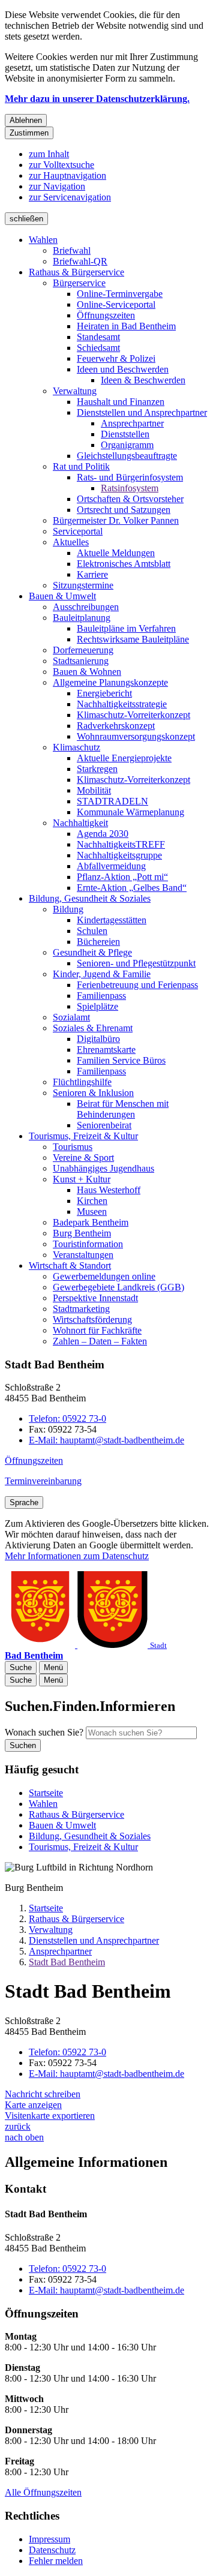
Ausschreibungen (86, 607)
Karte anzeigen (33, 2105)
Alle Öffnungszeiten (43, 2492)
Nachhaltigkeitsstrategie (122, 704)
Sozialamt (71, 1017)
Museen (92, 1212)
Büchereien (98, 942)
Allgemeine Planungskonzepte (110, 682)
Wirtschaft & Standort (70, 1266)
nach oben (24, 2137)
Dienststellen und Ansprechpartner (142, 412)
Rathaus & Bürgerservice (76, 272)
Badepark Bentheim (91, 1222)
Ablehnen (26, 120)
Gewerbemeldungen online (104, 1276)
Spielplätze (97, 1006)
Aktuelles (71, 542)
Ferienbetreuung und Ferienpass (137, 985)
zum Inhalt (49, 154)
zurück (18, 2126)
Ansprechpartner (132, 423)
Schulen (92, 931)
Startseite (46, 1908)
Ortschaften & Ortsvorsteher (130, 499)
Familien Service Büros (121, 1060)
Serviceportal (78, 531)
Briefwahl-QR (80, 261)
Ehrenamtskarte (106, 1050)
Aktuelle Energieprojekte (124, 758)
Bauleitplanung (82, 618)
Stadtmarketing (81, 1309)
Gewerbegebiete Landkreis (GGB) (118, 1287)
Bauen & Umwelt (62, 596)
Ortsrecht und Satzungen (124, 510)
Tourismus (73, 1147)
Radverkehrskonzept (116, 726)
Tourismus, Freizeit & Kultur (83, 1136)
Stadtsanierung (81, 661)
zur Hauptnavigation (67, 175)
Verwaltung (75, 391)
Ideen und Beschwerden (123, 369)
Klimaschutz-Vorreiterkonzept (133, 715)
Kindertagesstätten (112, 920)
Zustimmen (29, 133)
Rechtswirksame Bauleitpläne (133, 639)
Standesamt (98, 337)
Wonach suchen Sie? (44, 1732)
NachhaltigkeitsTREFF (121, 844)
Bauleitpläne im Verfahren (126, 628)
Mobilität (94, 790)
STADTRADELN (112, 801)
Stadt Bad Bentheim (67, 1962)
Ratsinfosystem (130, 488)
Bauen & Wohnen (87, 672)
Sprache (24, 1502)
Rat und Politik (81, 466)
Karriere (92, 574)
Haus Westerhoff (109, 1190)
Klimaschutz (76, 747)
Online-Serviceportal (116, 304)
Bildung (68, 909)
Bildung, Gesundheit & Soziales (90, 898)
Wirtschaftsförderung (92, 1319)
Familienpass (101, 996)
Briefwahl (72, 250)
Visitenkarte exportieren (50, 2116)
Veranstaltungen (83, 1255)
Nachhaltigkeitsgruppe (119, 855)
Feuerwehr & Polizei (116, 358)
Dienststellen (125, 434)
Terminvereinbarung (43, 1481)
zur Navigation (57, 186)
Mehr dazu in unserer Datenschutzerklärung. (97, 99)
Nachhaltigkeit (80, 823)
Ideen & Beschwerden (143, 380)
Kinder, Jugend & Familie (102, 974)
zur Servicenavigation (70, 197)
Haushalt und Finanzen (121, 402)
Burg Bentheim (82, 1233)
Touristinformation (88, 1244)
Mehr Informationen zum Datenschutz (77, 1556)
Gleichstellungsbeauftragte (127, 456)
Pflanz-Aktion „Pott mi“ (122, 877)
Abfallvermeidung (111, 866)
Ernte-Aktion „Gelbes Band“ (132, 888)
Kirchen (92, 1201)
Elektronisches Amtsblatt (124, 564)
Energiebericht (104, 693)
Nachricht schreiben (43, 2094)
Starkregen (97, 769)
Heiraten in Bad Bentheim (126, 326)
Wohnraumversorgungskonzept (136, 736)
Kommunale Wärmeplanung (130, 812)
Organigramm (127, 445)
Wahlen (43, 240)
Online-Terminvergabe (120, 294)
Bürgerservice (79, 283)
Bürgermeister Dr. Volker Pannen (116, 520)
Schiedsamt (98, 348)
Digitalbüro (98, 1039)
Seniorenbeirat (104, 1125)
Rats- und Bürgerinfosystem (130, 477)
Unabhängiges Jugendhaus (103, 1168)
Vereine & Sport (83, 1158)
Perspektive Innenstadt (95, 1298)
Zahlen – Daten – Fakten (100, 1341)
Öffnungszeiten (106, 315)
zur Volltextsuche (61, 165)
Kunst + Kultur (82, 1179)
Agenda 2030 (103, 834)
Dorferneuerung (83, 650)
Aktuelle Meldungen (116, 553)
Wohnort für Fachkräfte (97, 1330)
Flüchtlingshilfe (82, 1082)
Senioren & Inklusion (93, 1093)
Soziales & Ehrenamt (93, 1028)
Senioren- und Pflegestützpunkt (136, 963)
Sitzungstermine (83, 585)
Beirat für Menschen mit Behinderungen (123, 1109)
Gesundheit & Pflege (92, 952)
